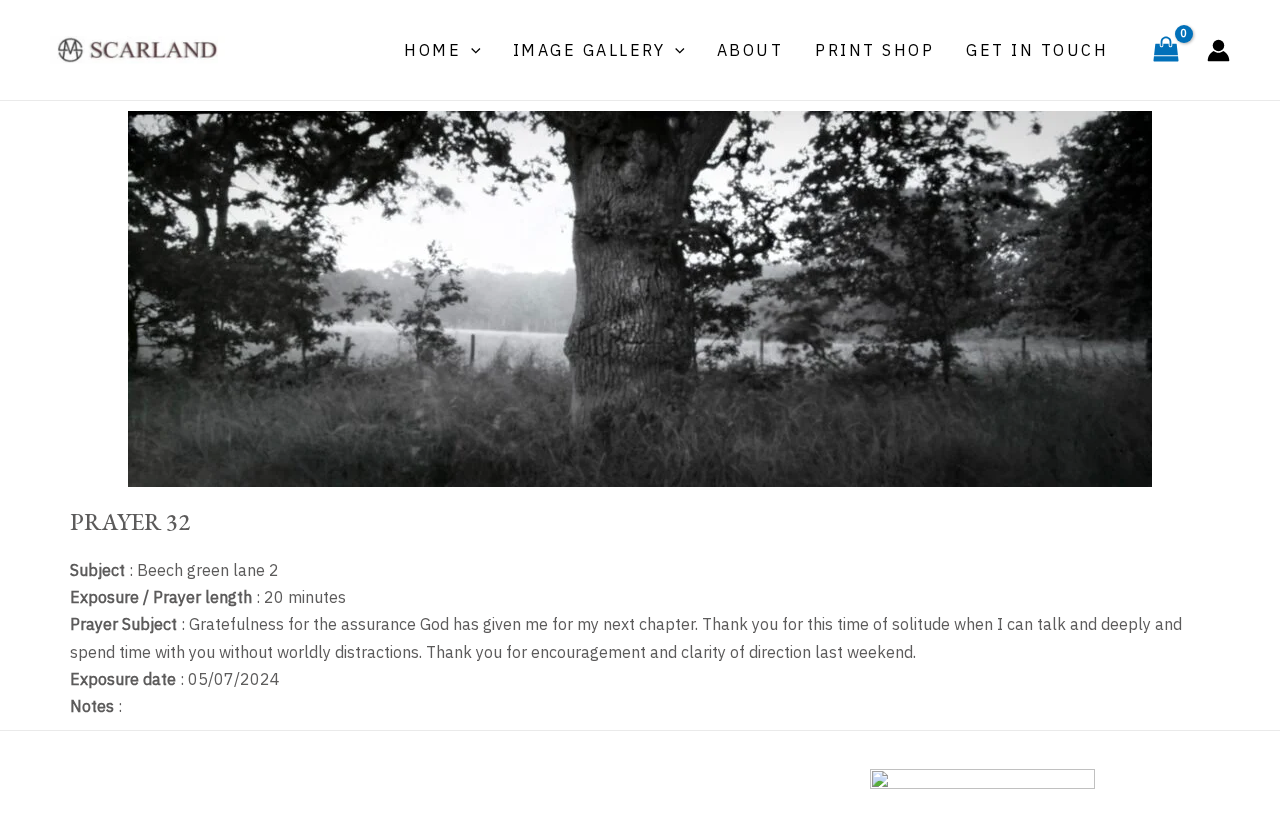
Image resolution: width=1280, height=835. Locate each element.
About (750, 50)
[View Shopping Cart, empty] (1165, 50)
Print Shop (874, 50)
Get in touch (1037, 50)
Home (432, 50)
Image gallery (589, 50)
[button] (471, 50)
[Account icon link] (1218, 50)
